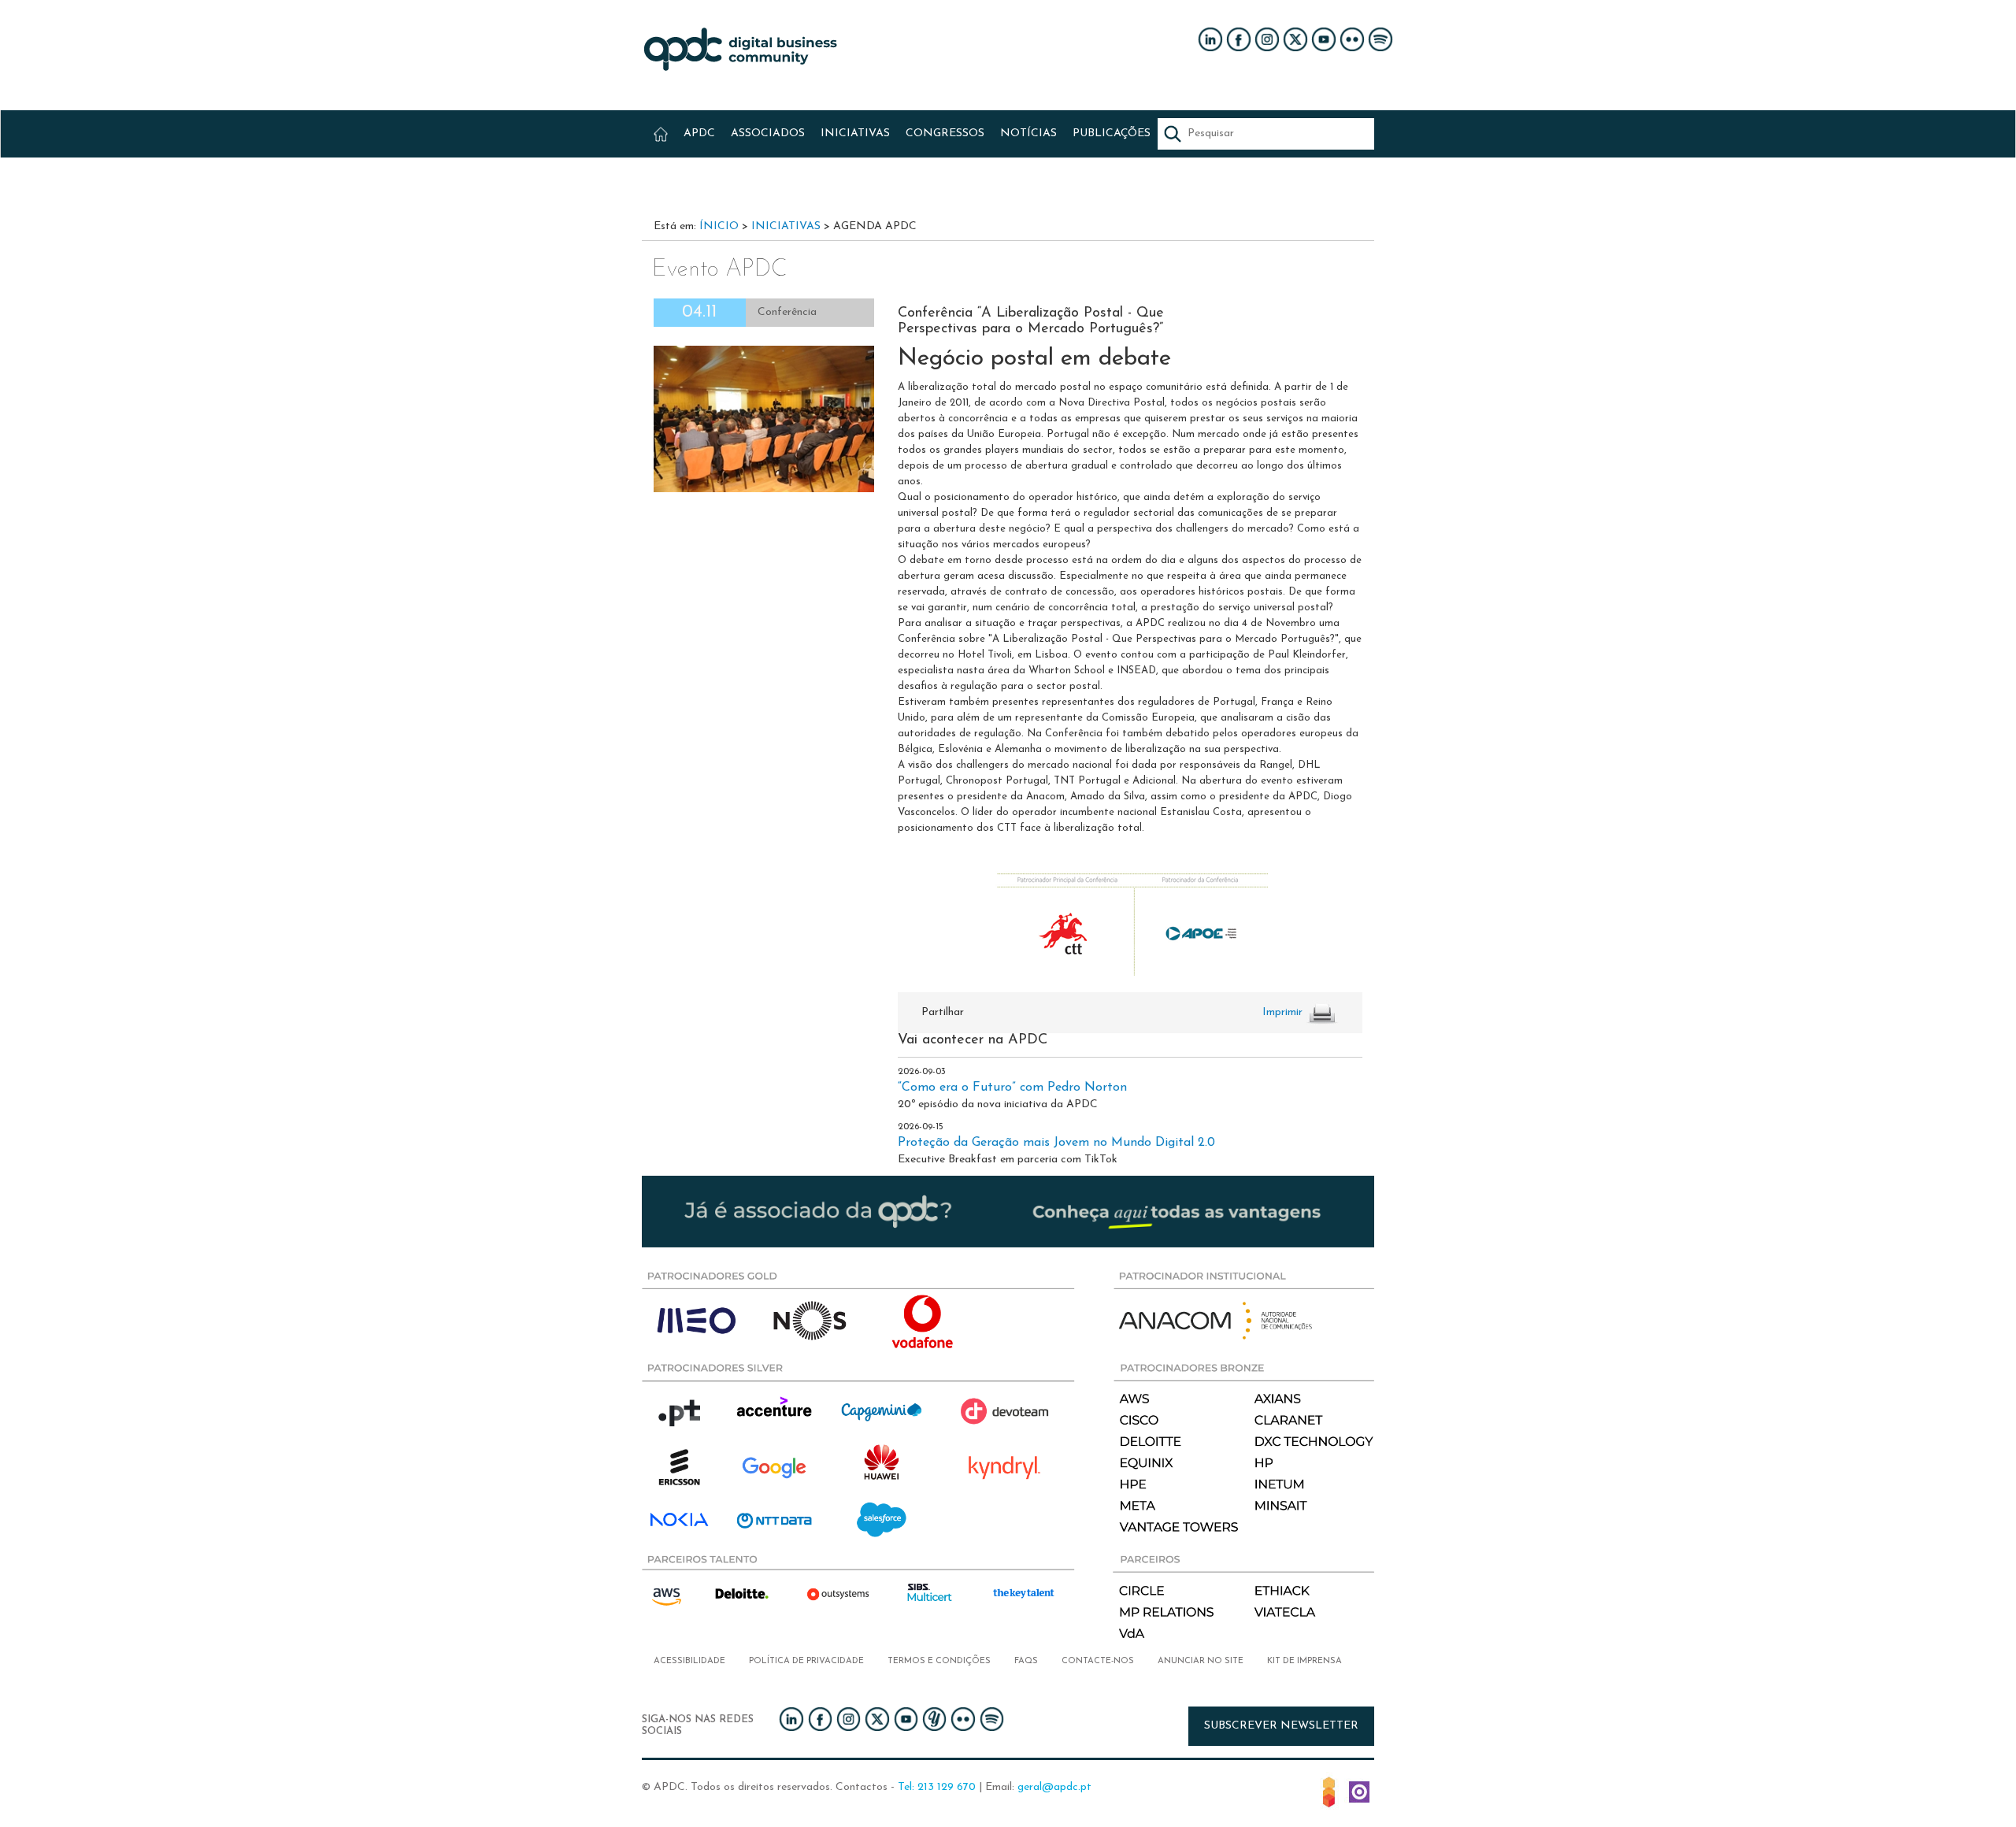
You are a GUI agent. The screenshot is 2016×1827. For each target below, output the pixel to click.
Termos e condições (939, 1661)
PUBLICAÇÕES (1112, 133)
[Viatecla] (1329, 1791)
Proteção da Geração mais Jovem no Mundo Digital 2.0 (1056, 1143)
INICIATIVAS (855, 133)
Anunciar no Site (1201, 1661)
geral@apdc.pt (1054, 1787)
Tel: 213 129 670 (937, 1787)
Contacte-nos (1098, 1661)
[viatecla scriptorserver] (1359, 1791)
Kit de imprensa (1304, 1661)
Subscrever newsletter (1281, 1726)
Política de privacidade (806, 1661)
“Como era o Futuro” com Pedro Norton (1012, 1088)
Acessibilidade (689, 1661)
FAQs (1026, 1661)
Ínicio (719, 226)
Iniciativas (786, 226)
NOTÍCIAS (1028, 133)
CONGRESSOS (945, 133)
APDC (699, 133)
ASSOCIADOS (768, 133)
